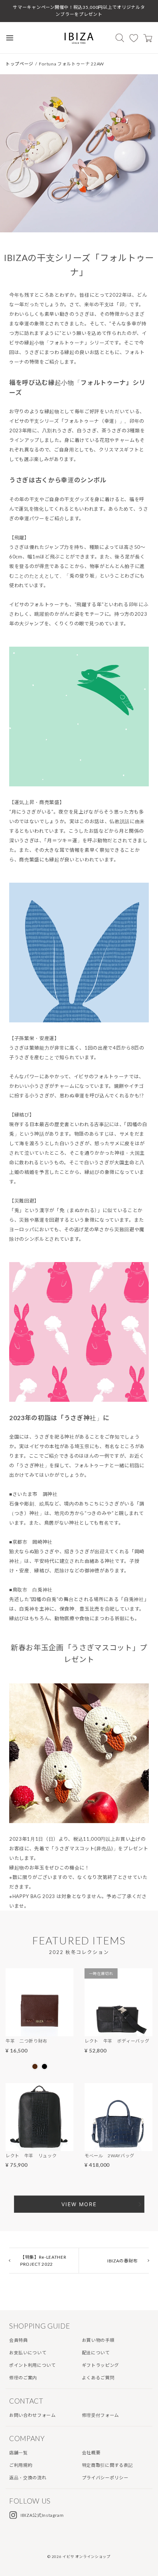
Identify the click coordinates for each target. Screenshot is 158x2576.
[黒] (44, 2066)
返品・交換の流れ (28, 2478)
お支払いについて (28, 2353)
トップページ (19, 64)
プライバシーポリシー (105, 2478)
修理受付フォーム (100, 2415)
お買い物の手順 (98, 2340)
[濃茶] (35, 2066)
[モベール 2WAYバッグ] (118, 2146)
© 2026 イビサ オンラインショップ (79, 2557)
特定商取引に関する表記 (107, 2465)
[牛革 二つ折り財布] (39, 2032)
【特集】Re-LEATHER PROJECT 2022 (43, 2261)
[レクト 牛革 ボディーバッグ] (118, 2032)
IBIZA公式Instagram (42, 2515)
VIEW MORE (79, 2204)
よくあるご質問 (98, 2378)
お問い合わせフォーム (33, 2415)
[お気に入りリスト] (134, 38)
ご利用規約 (21, 2465)
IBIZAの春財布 (123, 2261)
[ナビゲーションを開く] (10, 38)
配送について (96, 2353)
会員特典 (19, 2340)
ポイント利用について (33, 2365)
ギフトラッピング (100, 2365)
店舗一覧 (19, 2453)
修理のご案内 (23, 2378)
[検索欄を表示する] (120, 38)
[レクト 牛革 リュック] (39, 2146)
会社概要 (91, 2453)
